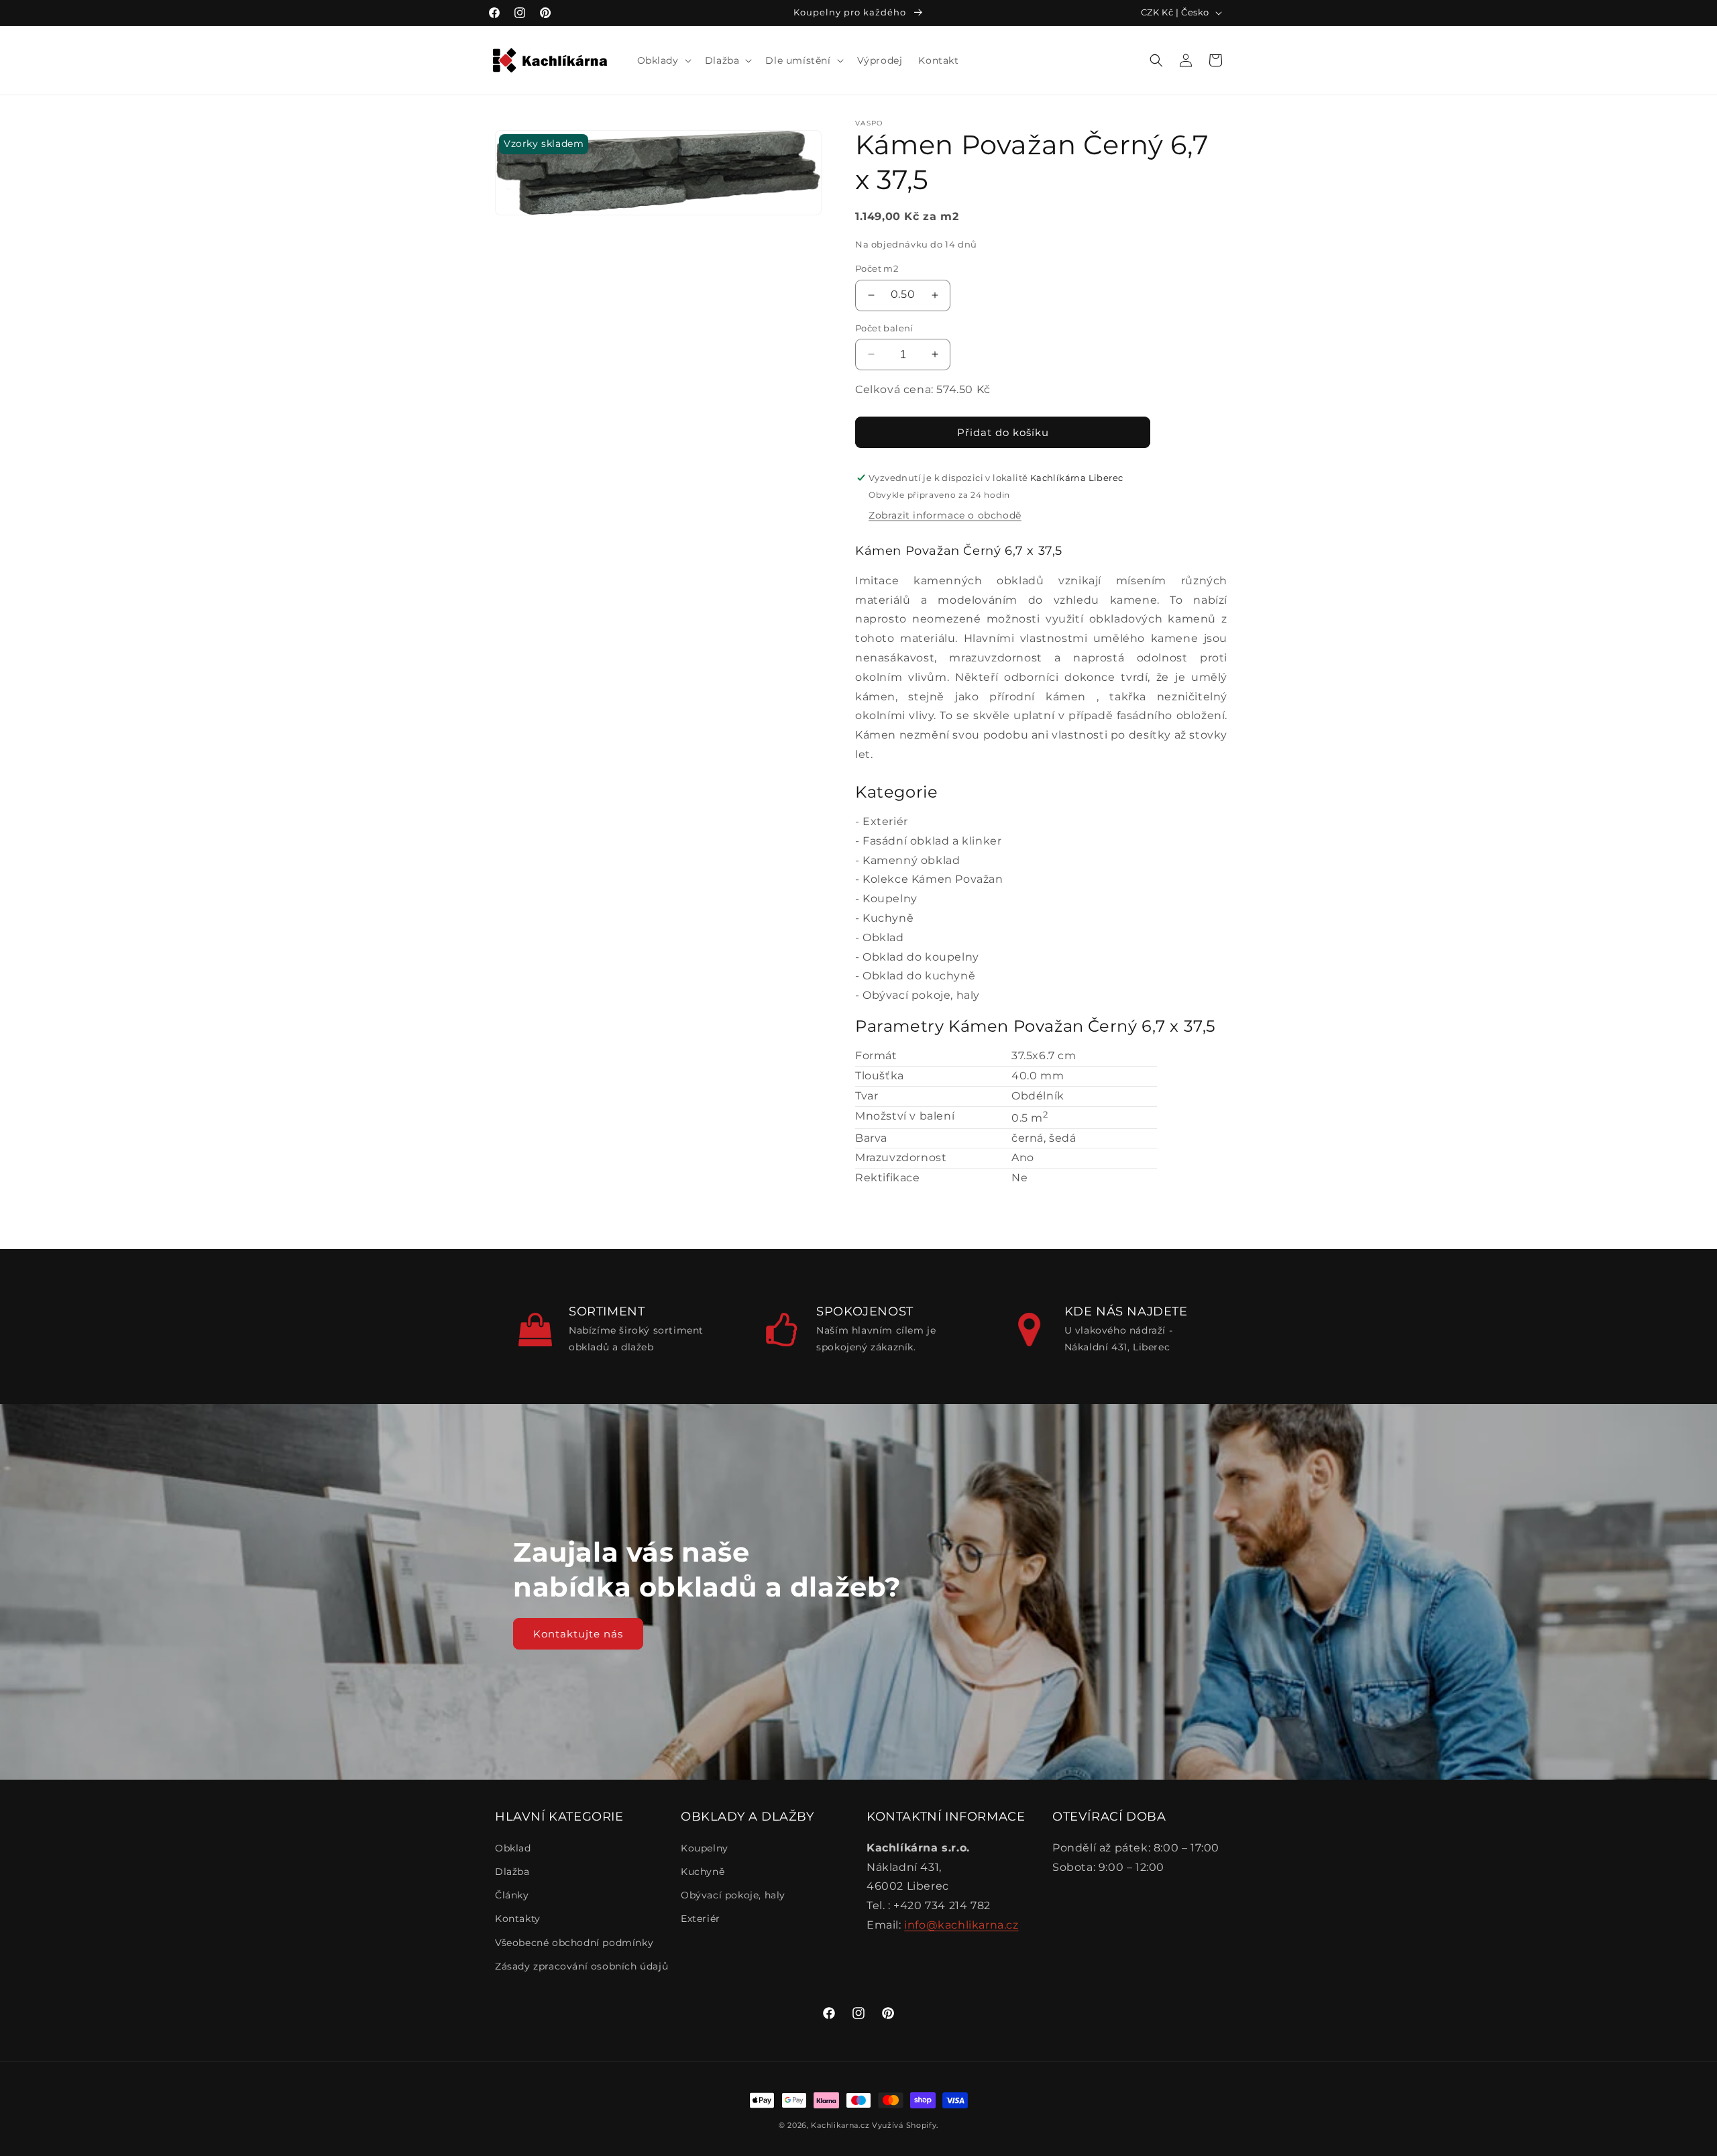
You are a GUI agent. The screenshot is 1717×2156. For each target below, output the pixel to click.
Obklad (883, 937)
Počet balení (884, 327)
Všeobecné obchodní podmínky (574, 1943)
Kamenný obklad (911, 860)
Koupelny (890, 899)
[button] (663, 60)
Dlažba (512, 1872)
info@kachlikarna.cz (961, 1925)
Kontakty (518, 1919)
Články (512, 1895)
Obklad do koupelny (921, 957)
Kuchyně (888, 918)
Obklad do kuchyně (919, 976)
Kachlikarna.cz (840, 2125)
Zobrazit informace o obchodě (945, 515)
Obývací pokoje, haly (921, 995)
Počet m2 (877, 268)
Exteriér (885, 821)
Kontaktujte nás (578, 1633)
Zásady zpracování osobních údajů (581, 1966)
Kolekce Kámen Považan (933, 879)
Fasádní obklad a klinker (932, 841)
